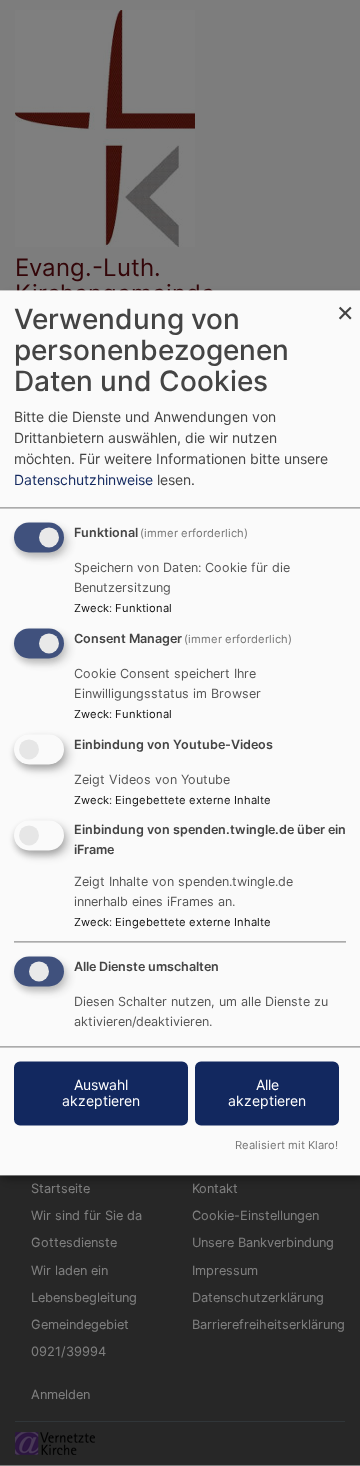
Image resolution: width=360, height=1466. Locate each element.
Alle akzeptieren (267, 1093)
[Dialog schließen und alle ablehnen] (345, 302)
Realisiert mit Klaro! (286, 1146)
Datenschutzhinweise (83, 480)
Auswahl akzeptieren (101, 1093)
